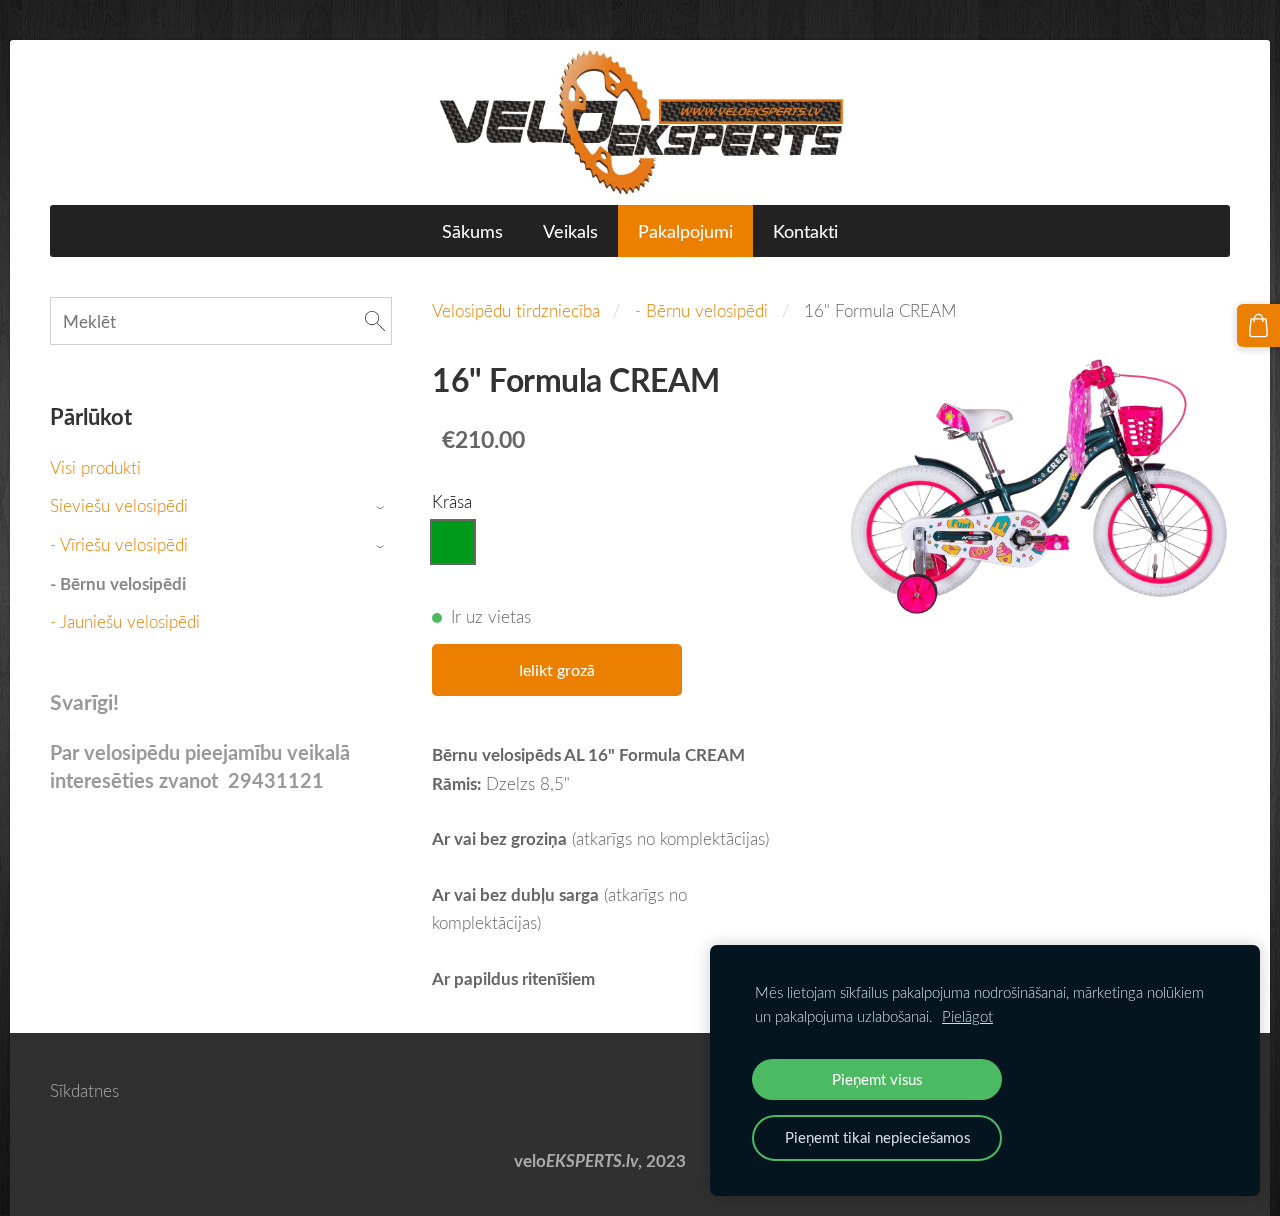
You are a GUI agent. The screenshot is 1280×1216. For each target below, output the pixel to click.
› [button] (382, 507)
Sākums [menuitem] (472, 231)
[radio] (453, 542)
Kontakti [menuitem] (805, 231)
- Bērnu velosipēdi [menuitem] (118, 583)
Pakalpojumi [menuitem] (685, 231)
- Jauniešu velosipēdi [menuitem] (125, 621)
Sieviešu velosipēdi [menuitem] (119, 505)
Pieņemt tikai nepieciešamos (877, 1137)
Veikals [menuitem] (570, 231)
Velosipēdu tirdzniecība (516, 310)
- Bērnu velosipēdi (701, 310)
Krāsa (452, 501)
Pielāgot (967, 1016)
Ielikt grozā (557, 670)
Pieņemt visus (877, 1079)
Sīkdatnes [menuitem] (84, 1090)
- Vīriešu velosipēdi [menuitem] (119, 544)
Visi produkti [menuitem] (95, 467)
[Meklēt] (375, 321)
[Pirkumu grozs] (1258, 325)
